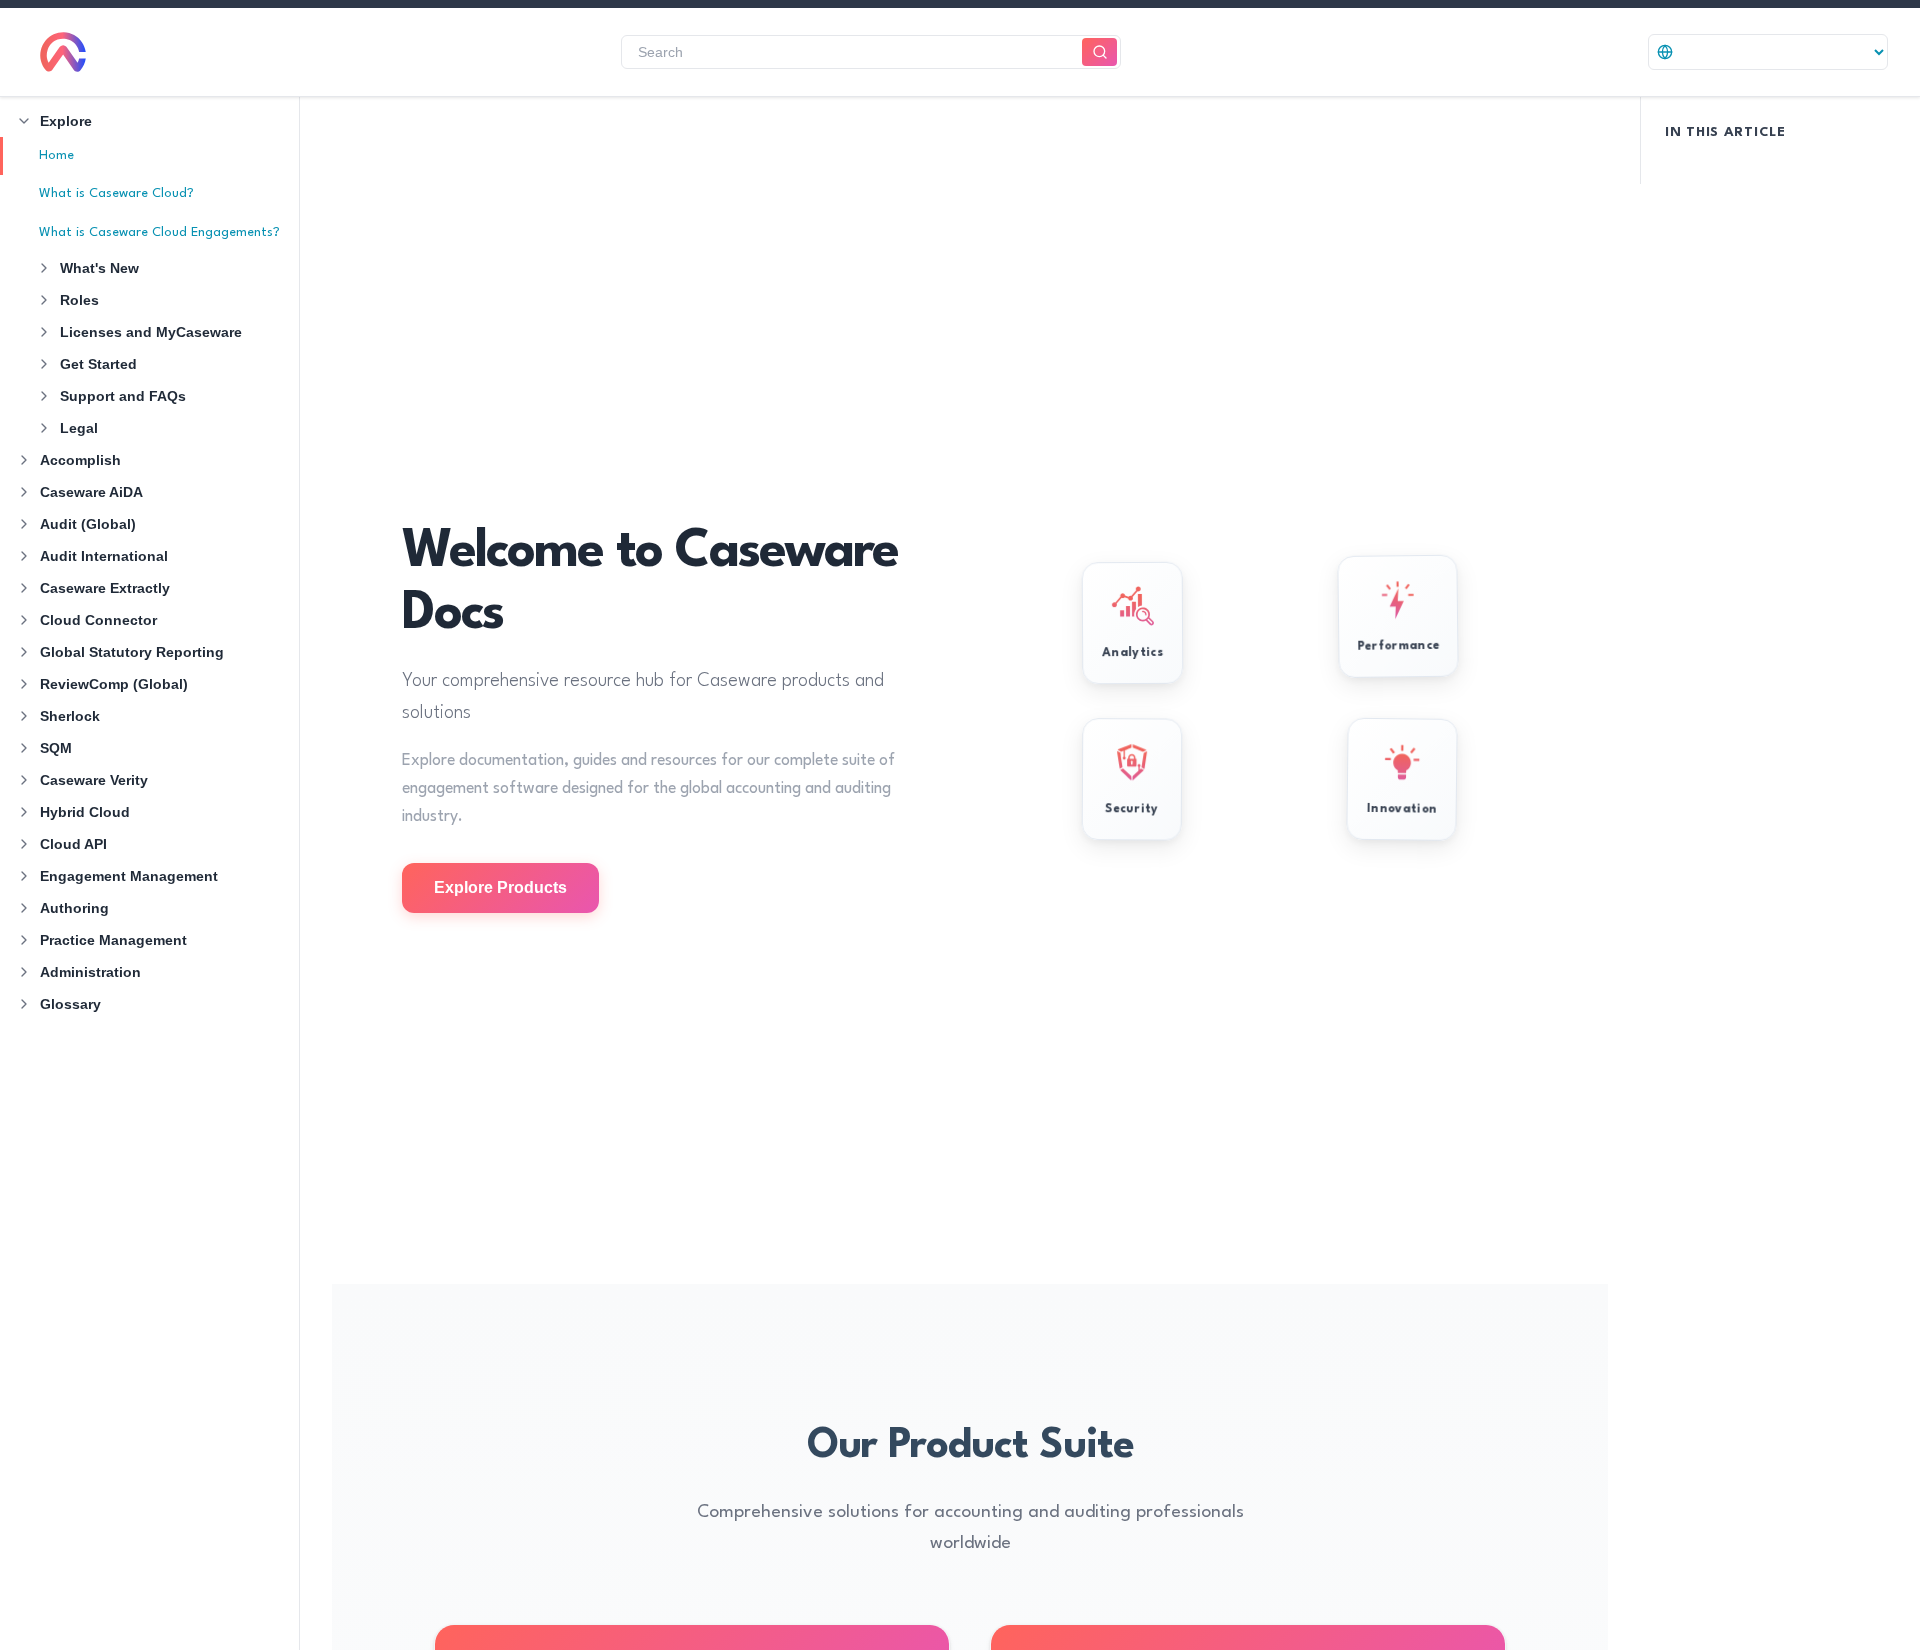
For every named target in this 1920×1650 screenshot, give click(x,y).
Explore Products (500, 887)
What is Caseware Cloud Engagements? (159, 232)
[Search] (1099, 52)
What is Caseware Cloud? (116, 193)
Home (56, 155)
